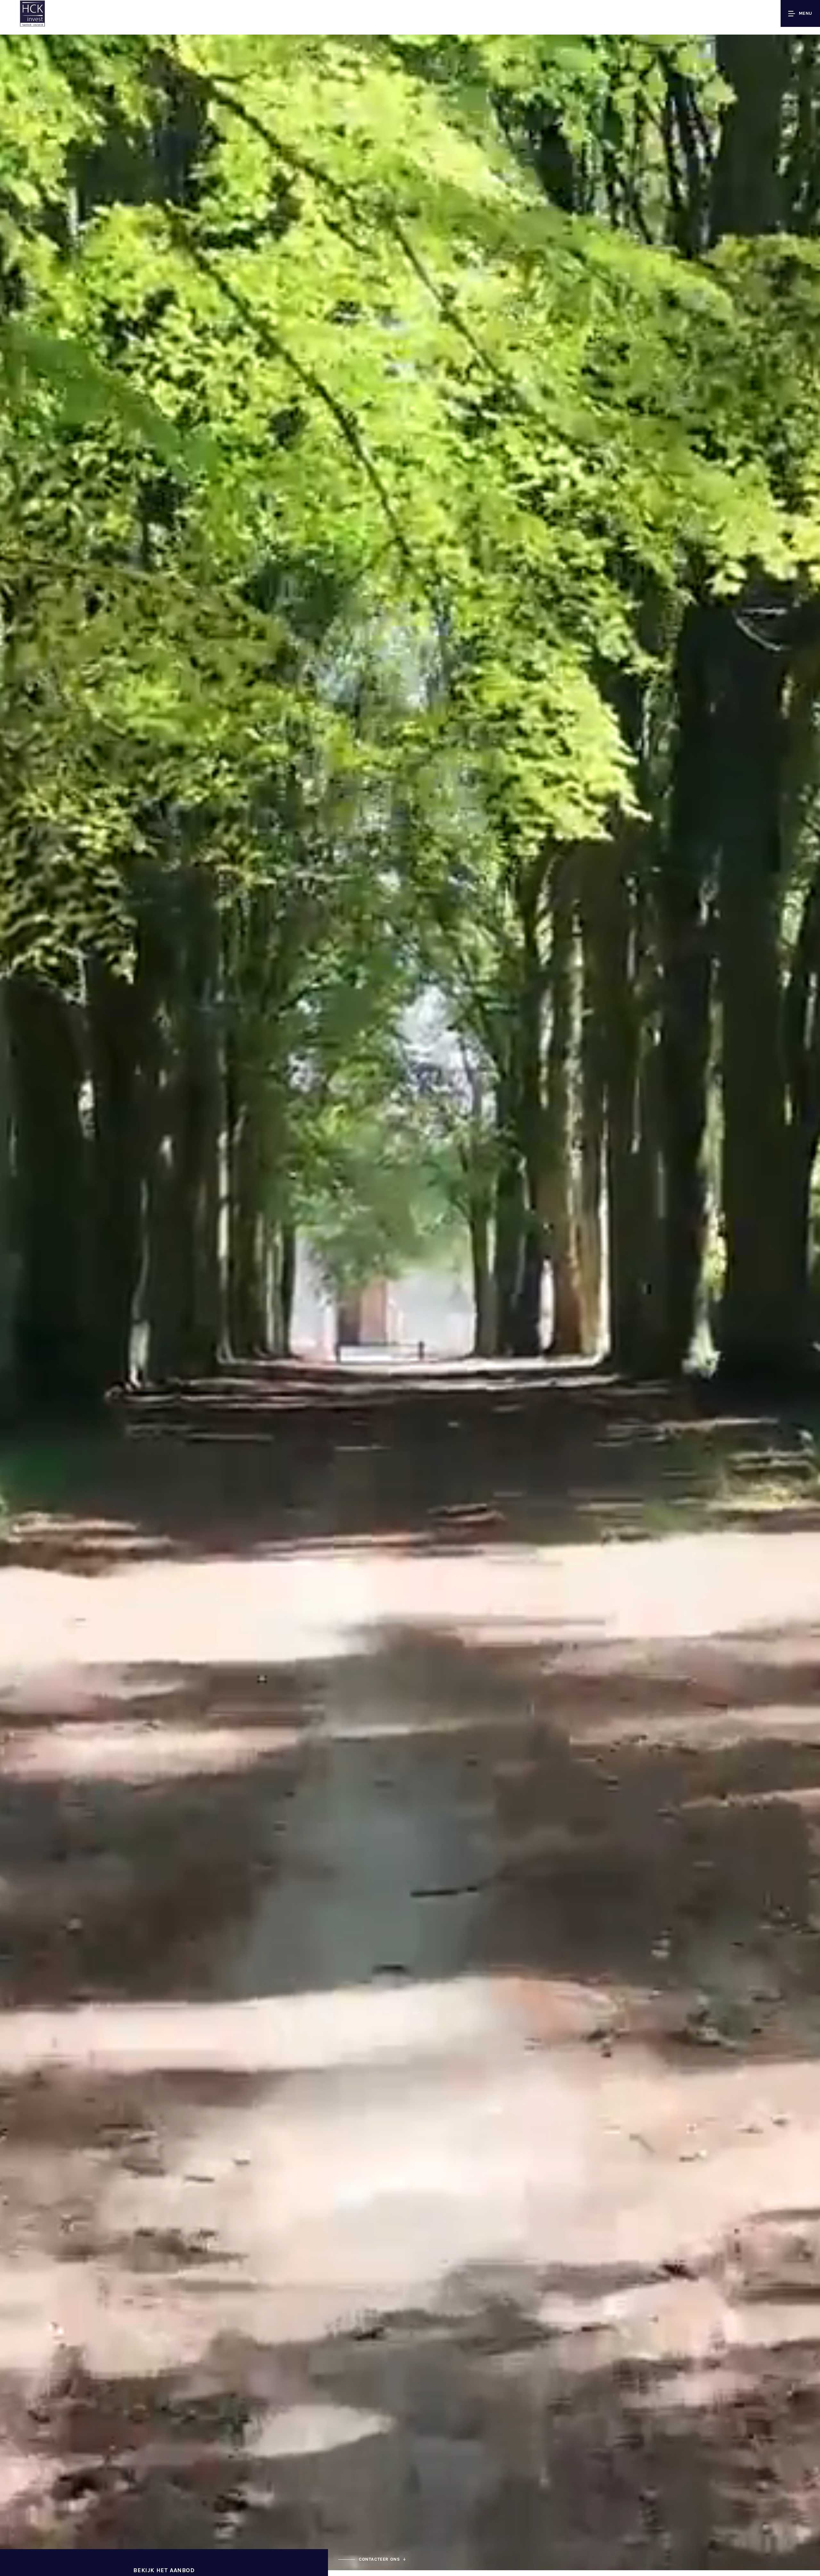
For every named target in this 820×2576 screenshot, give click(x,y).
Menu (806, 13)
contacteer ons (379, 2559)
